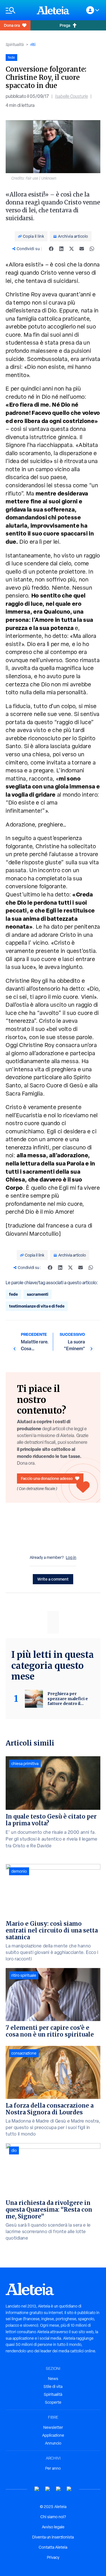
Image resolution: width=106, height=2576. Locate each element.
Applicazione (53, 2435)
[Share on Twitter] (72, 249)
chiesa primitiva (25, 1764)
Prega (65, 25)
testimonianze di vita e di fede (37, 1306)
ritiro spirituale (24, 1975)
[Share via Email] (82, 249)
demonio (19, 1871)
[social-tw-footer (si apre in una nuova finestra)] (59, 2489)
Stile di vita (53, 2387)
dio (14, 2150)
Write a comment (53, 1579)
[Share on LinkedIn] (61, 249)
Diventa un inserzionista (53, 2537)
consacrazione (24, 2053)
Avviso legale (53, 2527)
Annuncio (53, 2443)
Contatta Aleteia (53, 2547)
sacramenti (38, 1294)
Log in (71, 1557)
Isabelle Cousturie (72, 96)
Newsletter (53, 2427)
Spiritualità (15, 45)
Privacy (53, 2557)
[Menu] (18, 10)
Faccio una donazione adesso (47, 1478)
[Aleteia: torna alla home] (53, 10)
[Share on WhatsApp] (92, 249)
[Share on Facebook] (51, 249)
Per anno (53, 2468)
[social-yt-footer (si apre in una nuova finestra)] (37, 2489)
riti (33, 44)
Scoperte (53, 2402)
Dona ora (12, 25)
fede (13, 1294)
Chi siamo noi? (53, 2517)
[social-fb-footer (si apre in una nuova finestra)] (48, 2489)
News (53, 2379)
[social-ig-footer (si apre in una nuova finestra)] (69, 2489)
